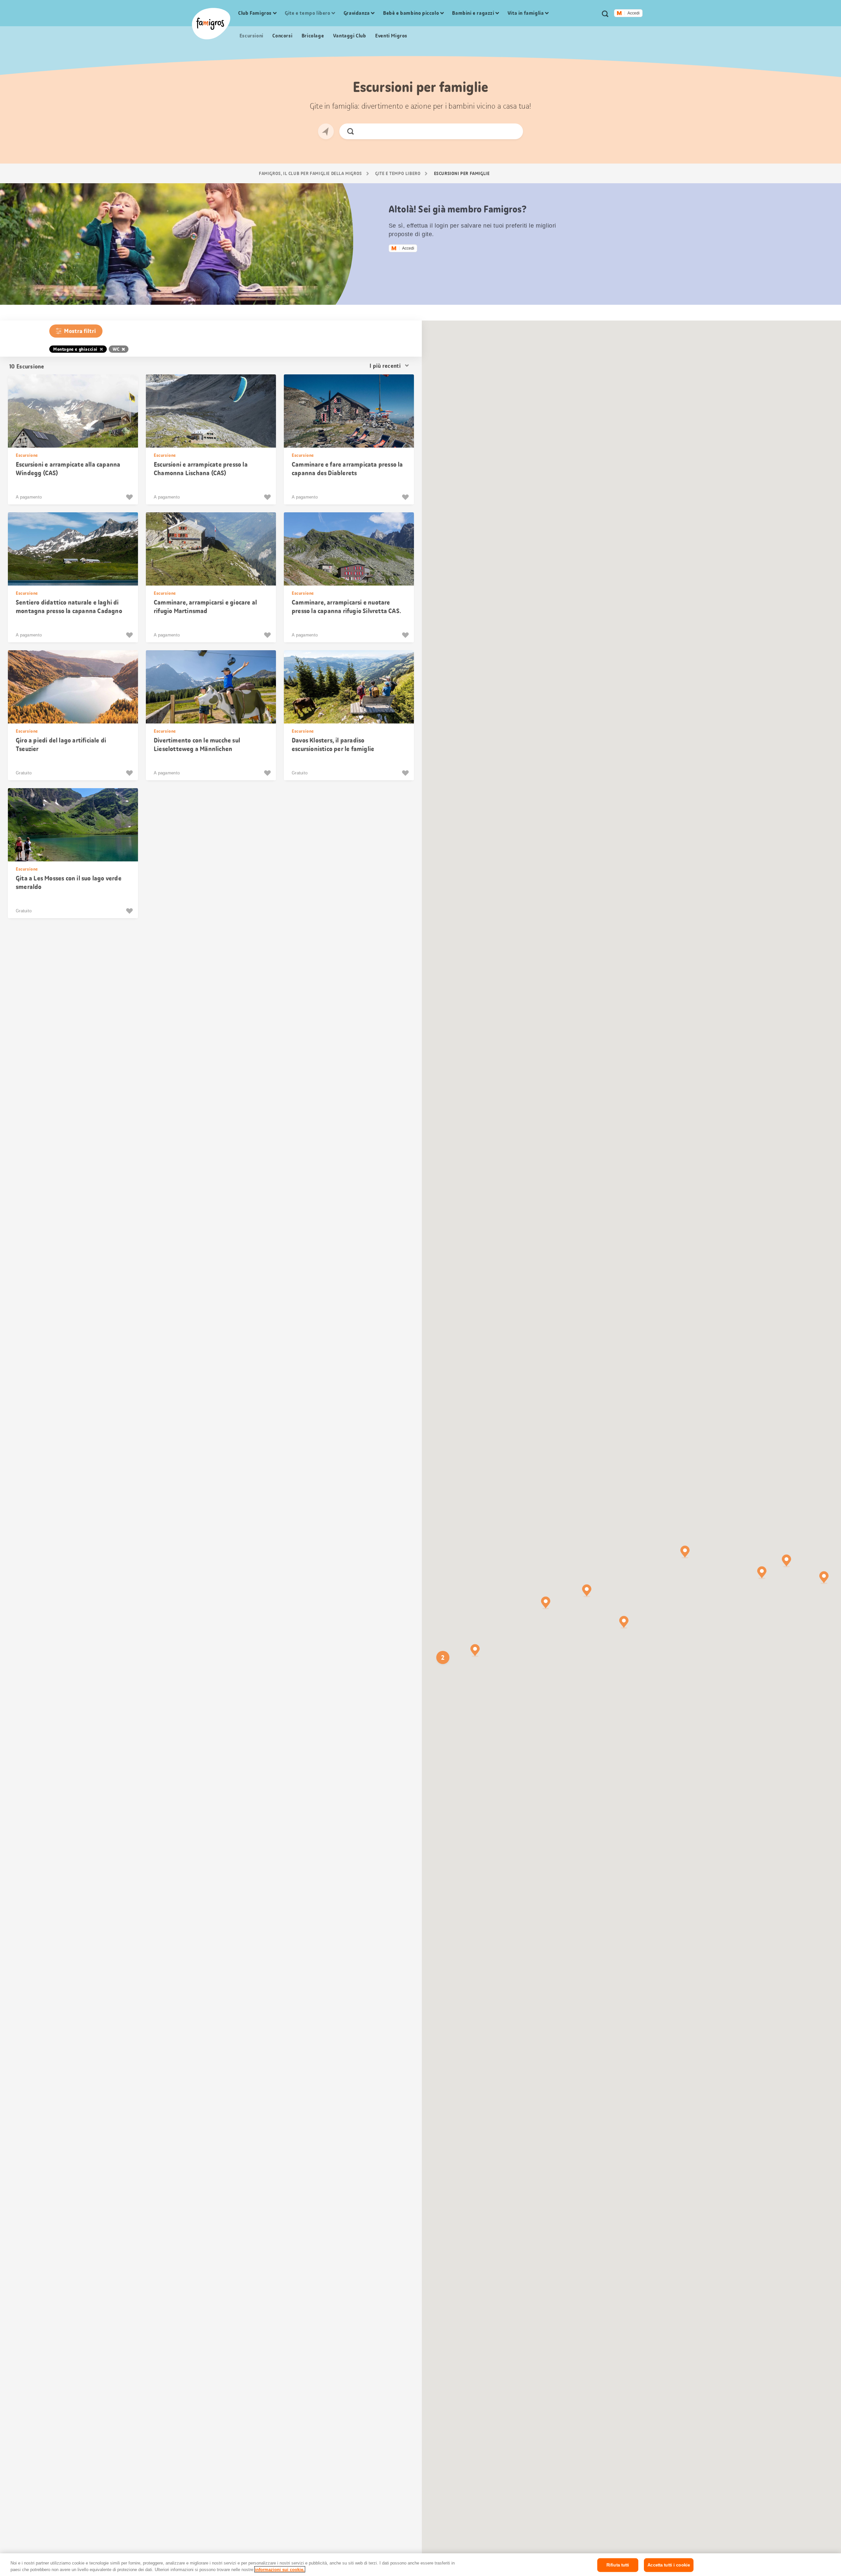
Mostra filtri (80, 331)
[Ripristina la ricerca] (513, 131)
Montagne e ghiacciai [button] (75, 349)
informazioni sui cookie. (280, 2569)
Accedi (634, 13)
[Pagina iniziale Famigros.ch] (211, 24)
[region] (420, 2565)
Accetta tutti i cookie (669, 2565)
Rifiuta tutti (618, 2565)
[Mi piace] (130, 497)
